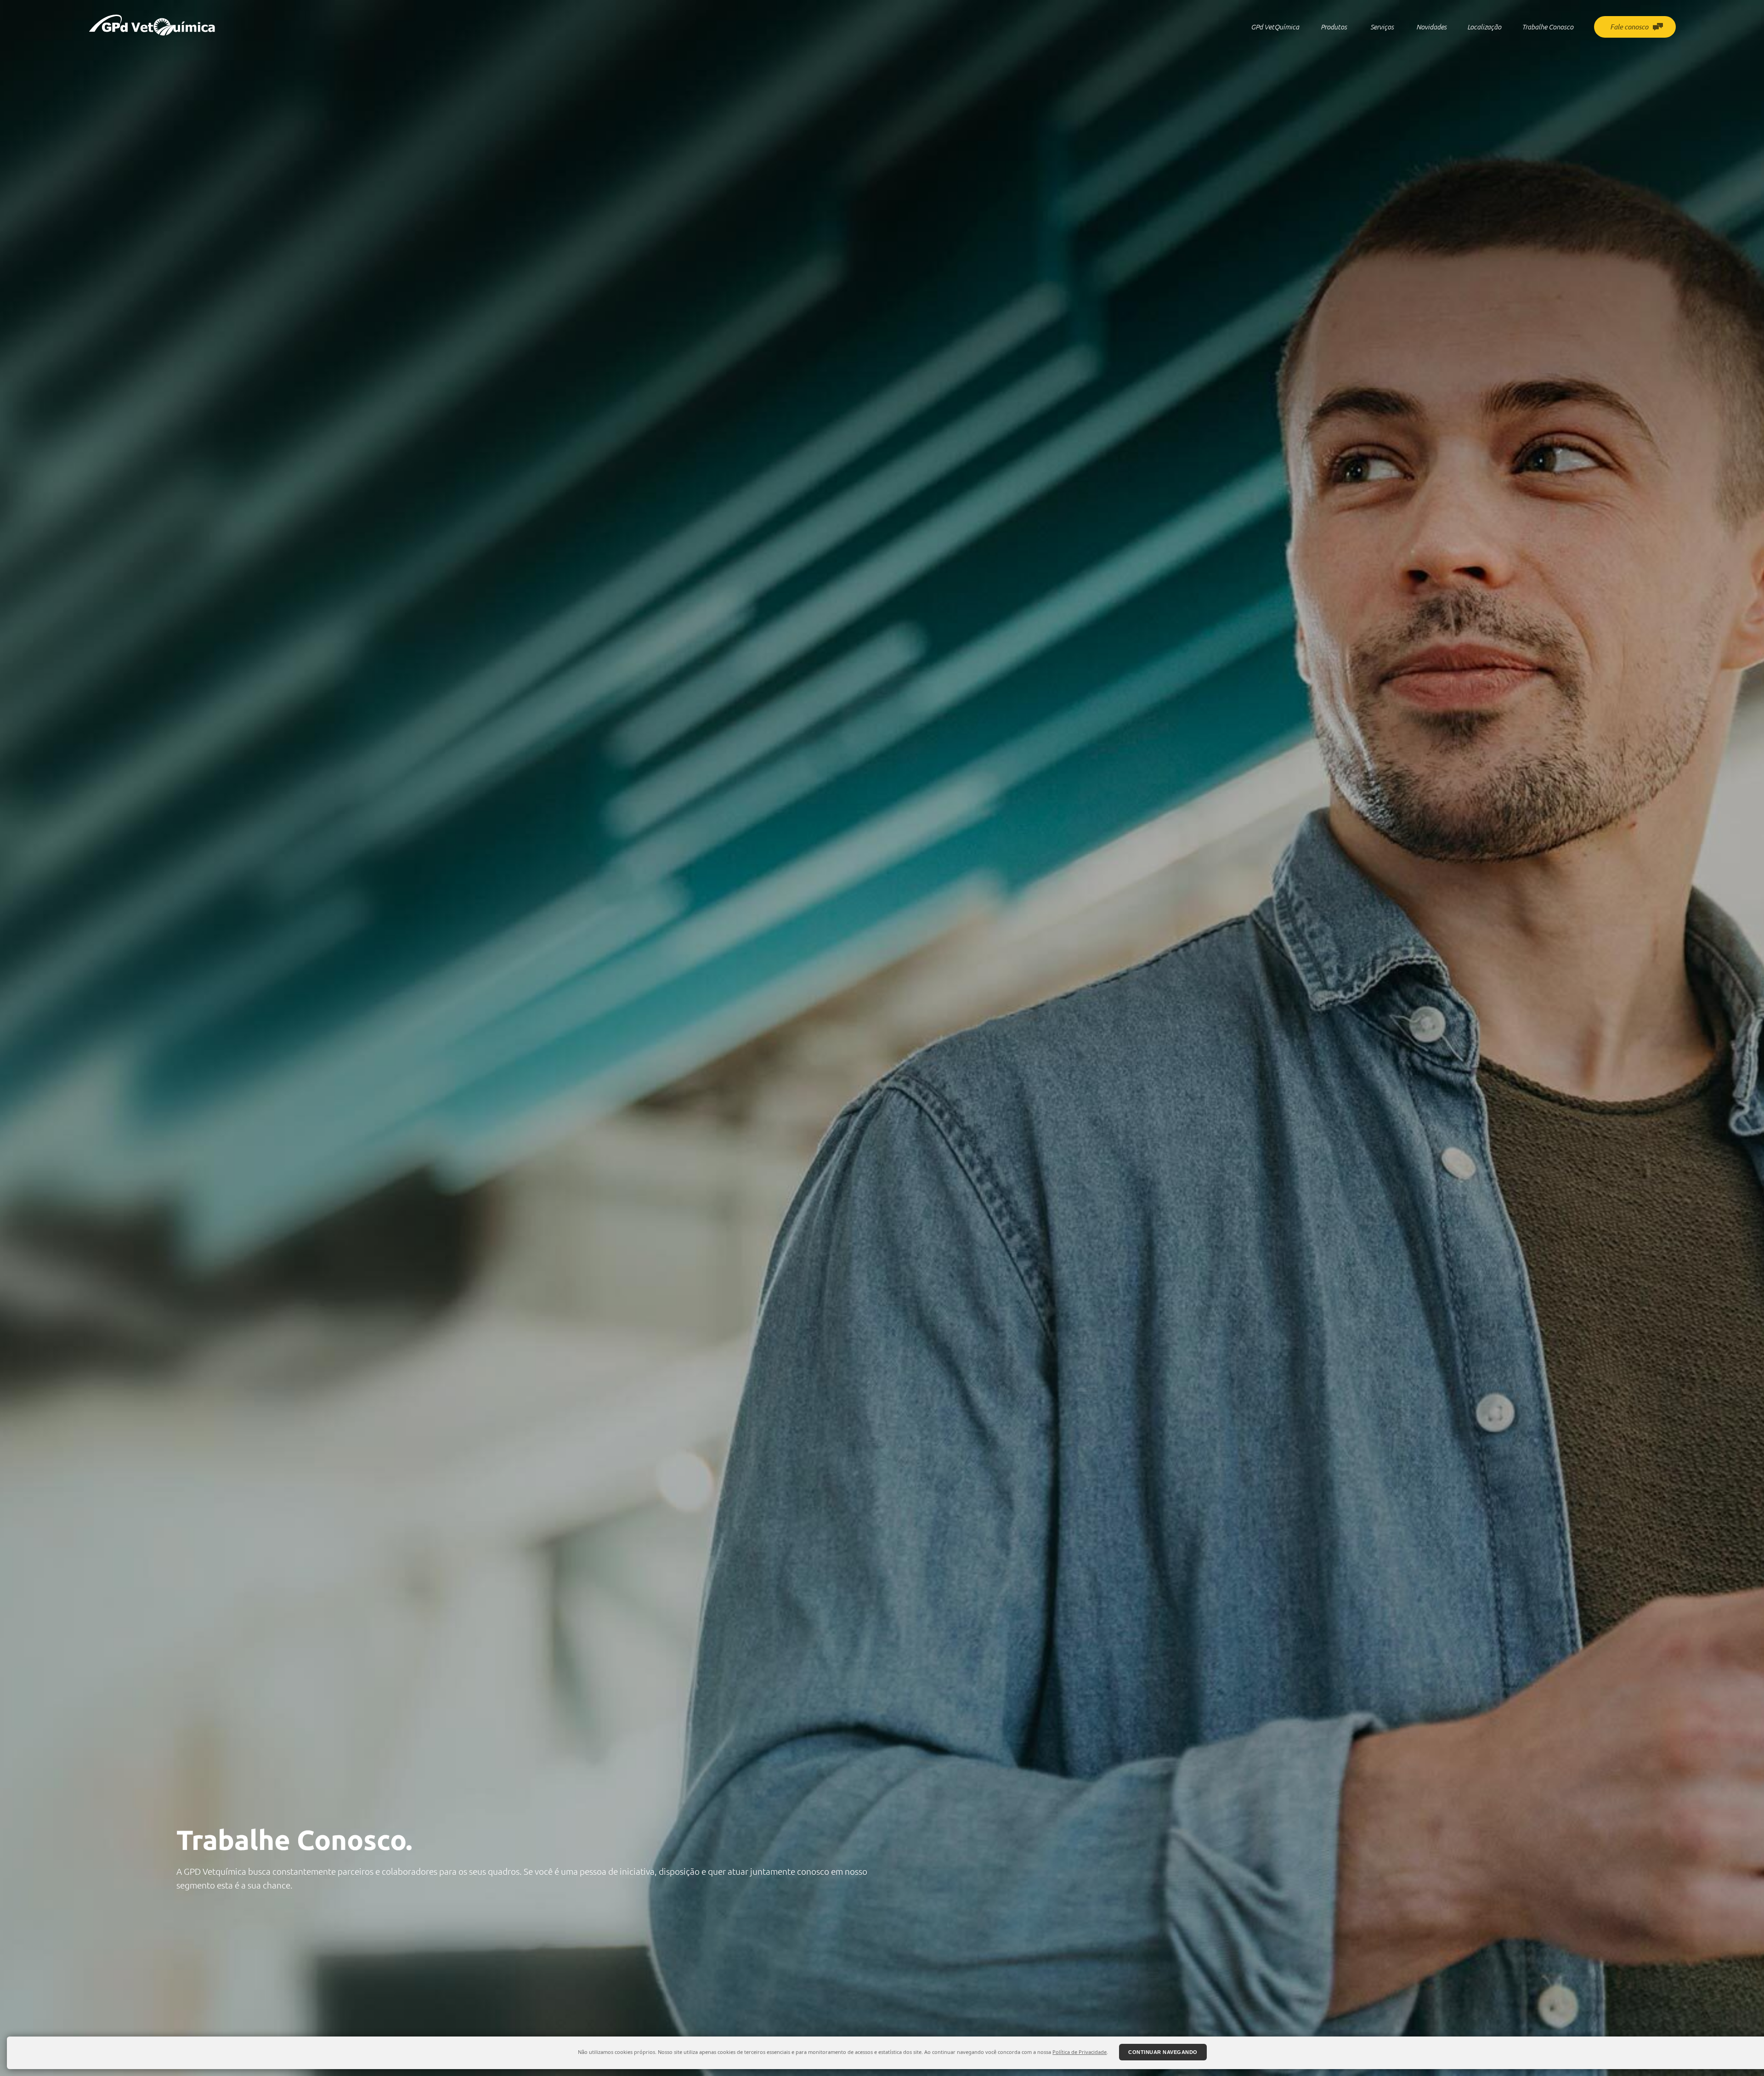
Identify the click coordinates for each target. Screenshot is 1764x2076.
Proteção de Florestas (1334, 94)
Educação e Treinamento (1382, 63)
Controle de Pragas (1382, 53)
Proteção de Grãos (1334, 63)
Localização (1484, 27)
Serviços (1382, 27)
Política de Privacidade (1080, 2052)
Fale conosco (1629, 27)
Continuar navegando (1163, 2052)
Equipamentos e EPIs (1334, 83)
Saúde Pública (1334, 73)
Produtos (1334, 27)
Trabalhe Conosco (1548, 27)
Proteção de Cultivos (1334, 53)
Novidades (1431, 27)
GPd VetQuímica (1275, 27)
